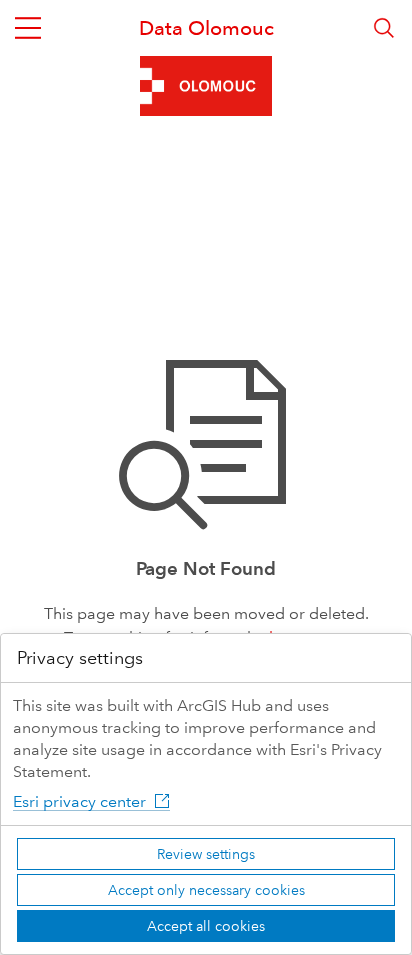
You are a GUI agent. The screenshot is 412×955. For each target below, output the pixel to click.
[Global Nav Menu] (28, 28)
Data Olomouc (206, 28)
